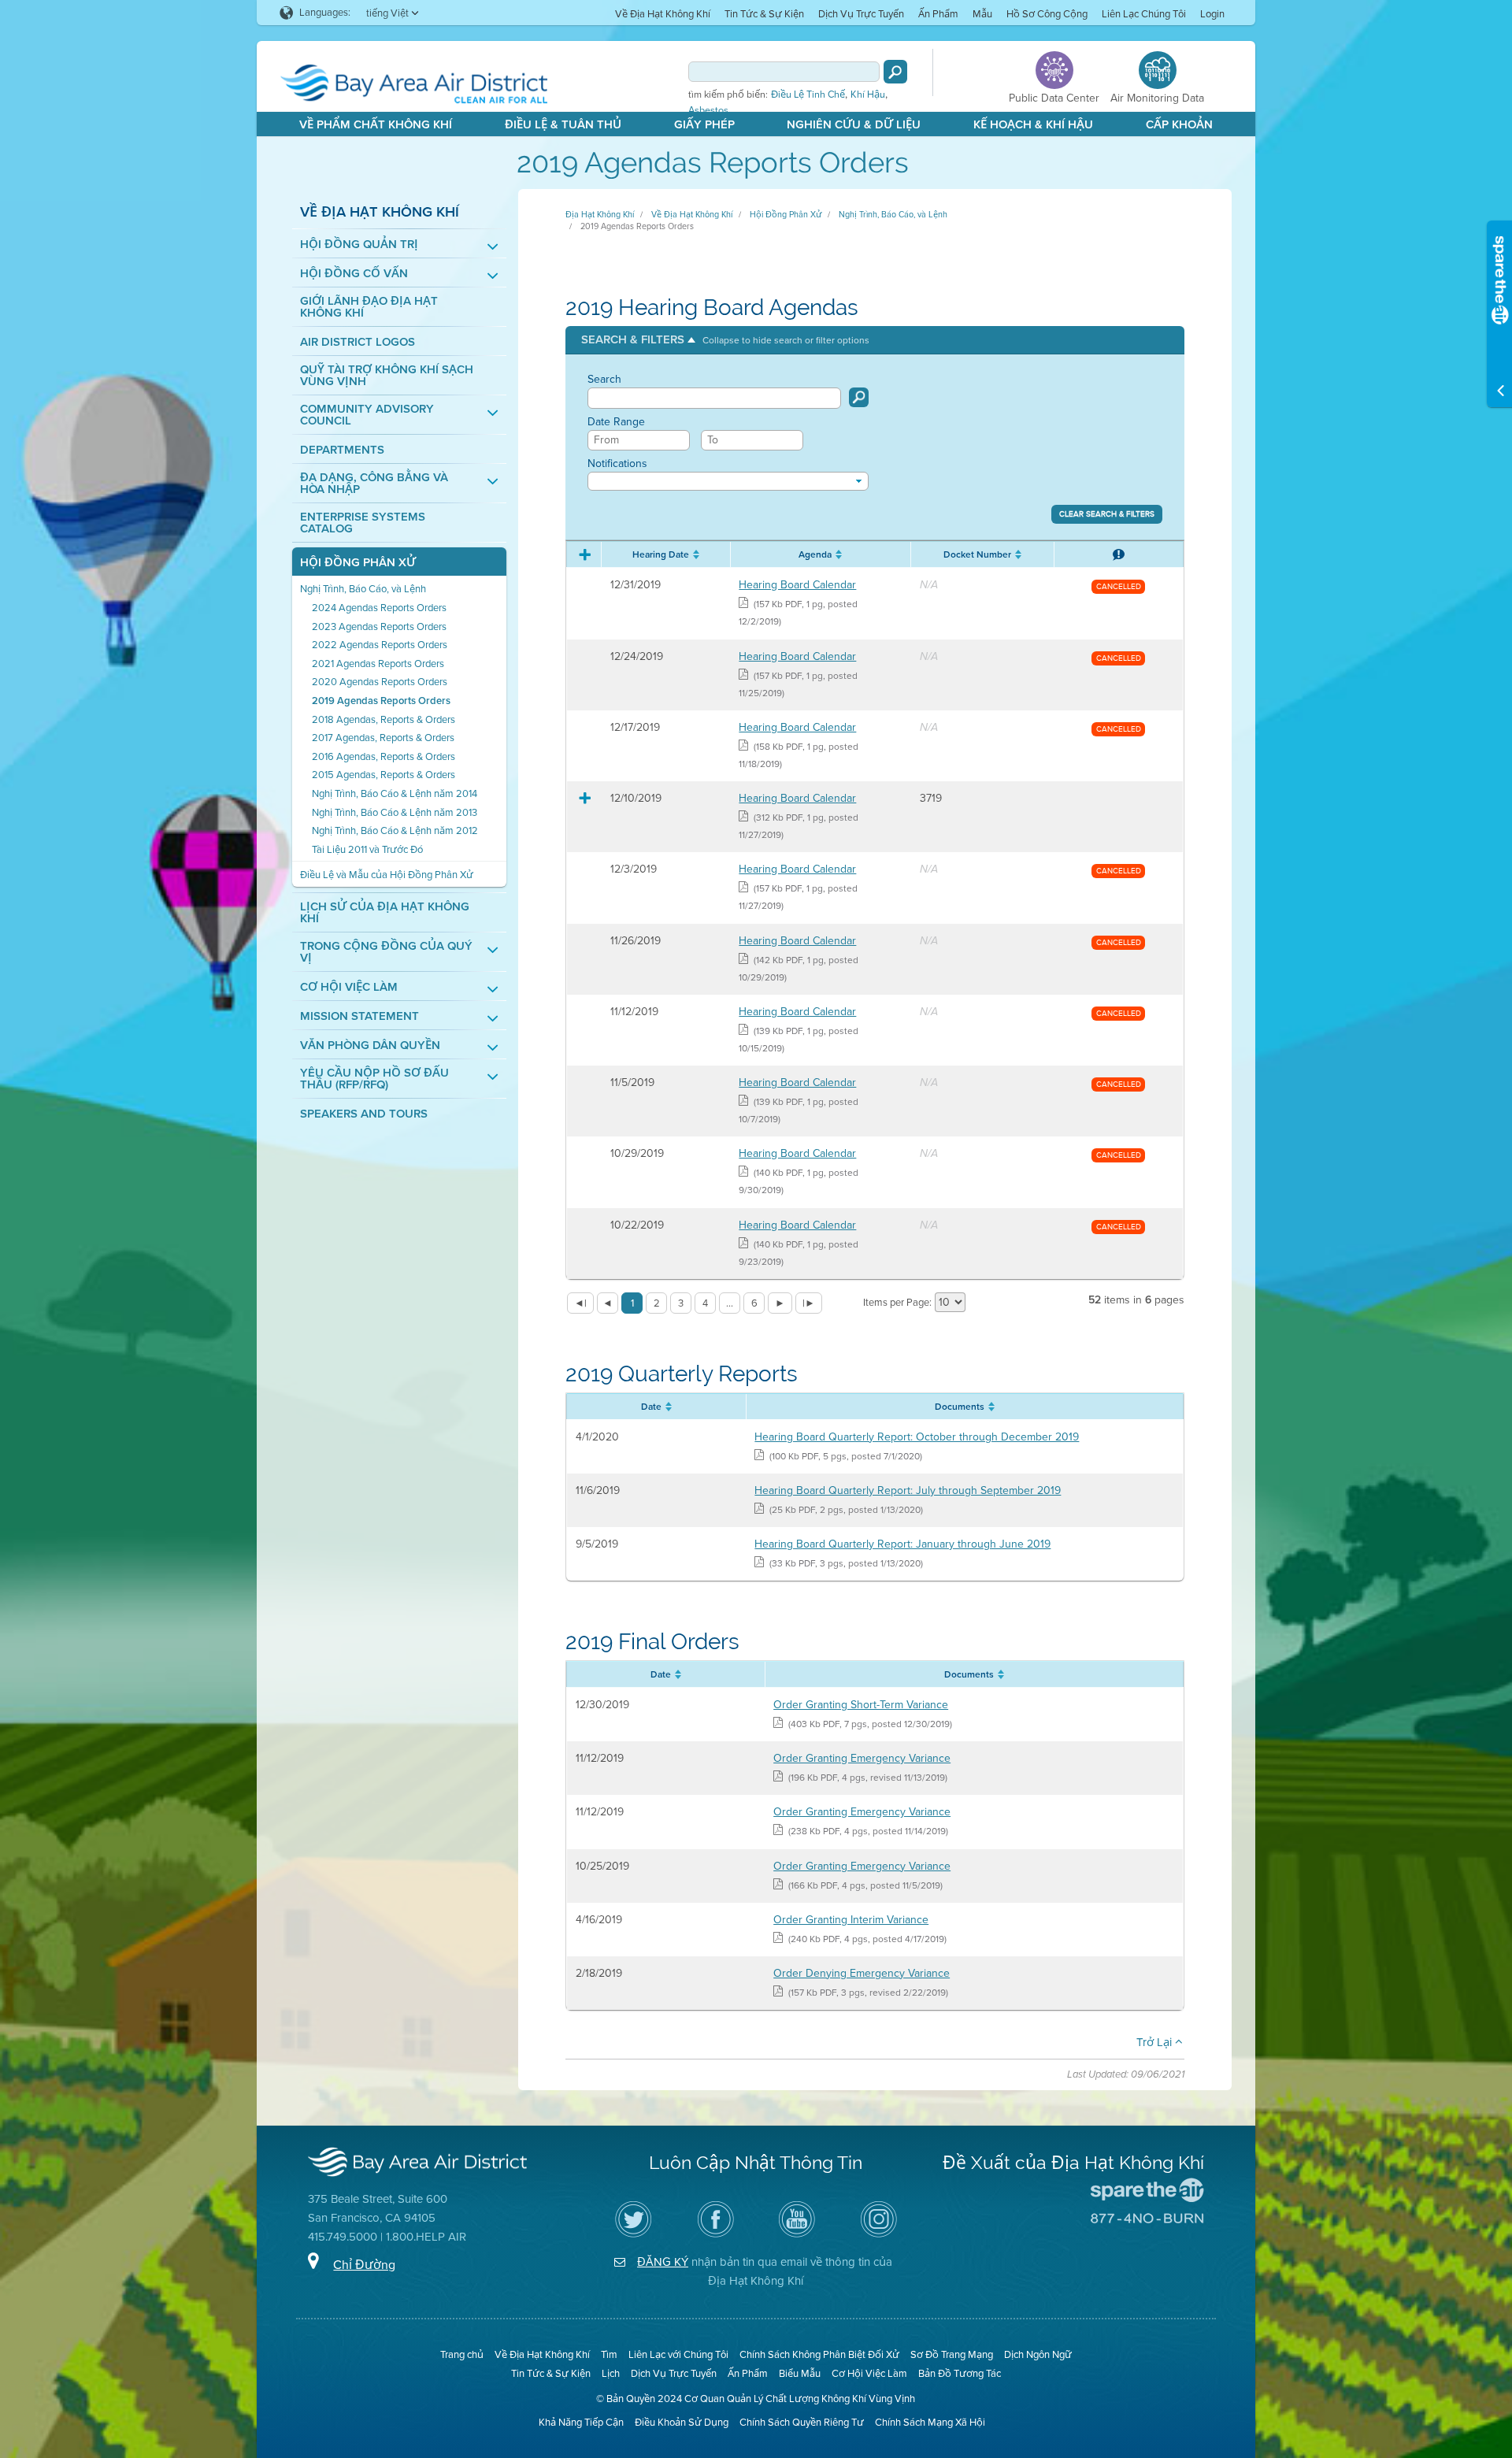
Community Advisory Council (367, 415)
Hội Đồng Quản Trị (359, 245)
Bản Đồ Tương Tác (960, 2373)
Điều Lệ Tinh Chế (808, 95)
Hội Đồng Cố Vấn (354, 274)
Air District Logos (358, 342)
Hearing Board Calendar (797, 585)
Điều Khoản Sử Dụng (682, 2422)
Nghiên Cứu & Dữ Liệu (854, 124)
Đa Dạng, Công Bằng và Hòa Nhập (374, 484)
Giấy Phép (704, 124)
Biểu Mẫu (800, 2373)
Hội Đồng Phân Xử (358, 563)
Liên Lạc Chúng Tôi (1144, 14)
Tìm (609, 2354)
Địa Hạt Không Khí (600, 214)
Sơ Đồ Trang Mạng (952, 2354)
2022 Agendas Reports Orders (380, 645)
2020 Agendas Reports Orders (380, 682)
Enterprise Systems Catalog (363, 523)
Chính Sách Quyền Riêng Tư (802, 2422)
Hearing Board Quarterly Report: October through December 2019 (917, 1437)
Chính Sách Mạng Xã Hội (930, 2422)
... (730, 1303)
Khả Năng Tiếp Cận (581, 2422)
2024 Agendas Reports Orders (379, 608)
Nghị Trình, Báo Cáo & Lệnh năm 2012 (395, 830)
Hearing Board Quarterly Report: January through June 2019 (902, 1544)
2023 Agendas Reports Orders (379, 627)
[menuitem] (663, 13)
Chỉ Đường (364, 2265)
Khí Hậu (868, 95)
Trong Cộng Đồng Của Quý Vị (386, 952)
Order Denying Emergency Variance (862, 1973)
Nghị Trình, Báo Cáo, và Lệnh (363, 589)
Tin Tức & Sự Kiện (764, 14)
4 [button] (705, 1303)
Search (604, 380)
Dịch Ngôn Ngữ (1038, 2354)
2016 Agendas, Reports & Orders (384, 756)
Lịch (611, 2373)
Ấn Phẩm (938, 14)
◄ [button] (608, 1303)
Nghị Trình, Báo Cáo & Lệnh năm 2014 (395, 793)
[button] (725, 340)
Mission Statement (359, 1016)
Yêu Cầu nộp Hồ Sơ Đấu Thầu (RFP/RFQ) (374, 1079)
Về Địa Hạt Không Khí (663, 14)
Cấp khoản (1179, 124)
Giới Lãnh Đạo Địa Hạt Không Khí (369, 307)
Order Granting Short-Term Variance (861, 1705)
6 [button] (754, 1303)
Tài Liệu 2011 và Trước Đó (367, 849)
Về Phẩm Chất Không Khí (376, 124)
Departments (342, 450)
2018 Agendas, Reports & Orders (384, 719)
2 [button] (657, 1303)
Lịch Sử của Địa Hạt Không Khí (385, 913)
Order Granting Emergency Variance (862, 1758)
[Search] (895, 72)
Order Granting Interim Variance (851, 1920)
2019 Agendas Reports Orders (381, 701)
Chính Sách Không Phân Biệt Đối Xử (819, 2354)
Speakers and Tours (364, 1114)
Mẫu (982, 14)
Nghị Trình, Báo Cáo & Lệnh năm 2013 (395, 812)
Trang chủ (462, 2354)
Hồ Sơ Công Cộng (1047, 14)
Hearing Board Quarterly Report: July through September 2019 (908, 1490)
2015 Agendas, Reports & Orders (384, 775)
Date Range (616, 422)
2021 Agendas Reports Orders (378, 664)
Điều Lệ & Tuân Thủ (563, 124)
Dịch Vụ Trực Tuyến (861, 14)
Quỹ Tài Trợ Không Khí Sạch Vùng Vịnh (387, 376)
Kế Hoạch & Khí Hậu (1033, 124)
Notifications (617, 464)
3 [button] (681, 1303)
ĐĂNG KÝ (663, 2262)
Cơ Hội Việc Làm (349, 987)
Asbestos (708, 110)
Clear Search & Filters (1107, 514)
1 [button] (632, 1303)
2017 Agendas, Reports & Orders (383, 738)
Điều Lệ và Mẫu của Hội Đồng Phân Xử (387, 875)
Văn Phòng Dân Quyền (370, 1045)
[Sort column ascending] (694, 554)
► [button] (780, 1303)
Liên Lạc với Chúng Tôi (678, 2354)
